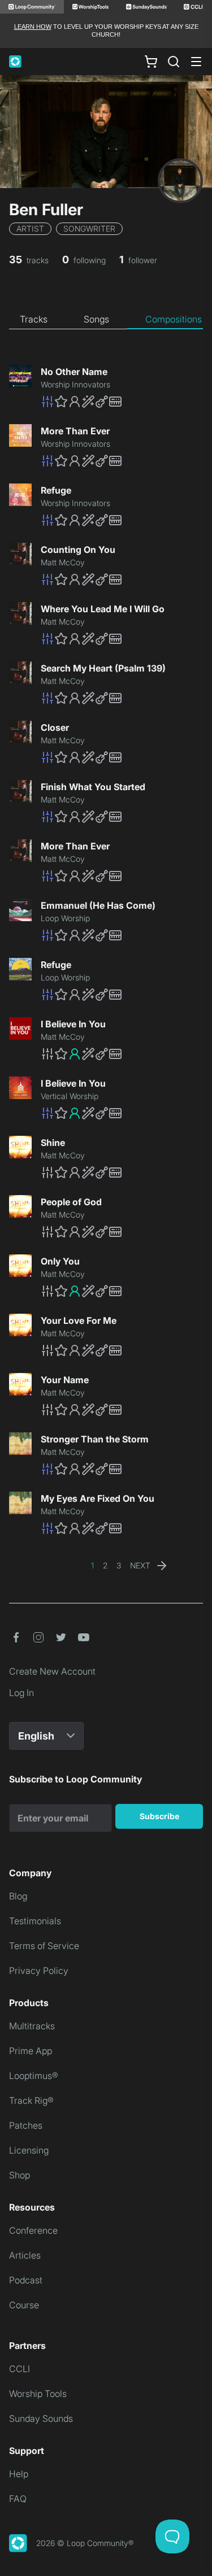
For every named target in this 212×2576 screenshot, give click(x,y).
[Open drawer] (196, 62)
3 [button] (119, 1565)
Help (19, 2474)
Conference (33, 2230)
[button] (122, 402)
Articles (25, 2255)
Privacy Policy (39, 1971)
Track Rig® (31, 2100)
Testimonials (35, 1921)
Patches (26, 2125)
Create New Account (52, 1671)
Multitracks (32, 2026)
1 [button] (92, 1565)
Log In (21, 1693)
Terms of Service (44, 1946)
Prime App (31, 2051)
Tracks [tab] (34, 319)
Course (24, 2305)
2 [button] (105, 1565)
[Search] (174, 62)
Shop (20, 2175)
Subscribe (159, 1816)
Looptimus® (34, 2076)
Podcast (26, 2280)
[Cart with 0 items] (151, 61)
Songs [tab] (96, 319)
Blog (18, 1896)
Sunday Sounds (41, 2418)
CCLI (20, 2369)
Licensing (29, 2150)
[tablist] (106, 320)
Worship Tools (38, 2394)
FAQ (18, 2499)
